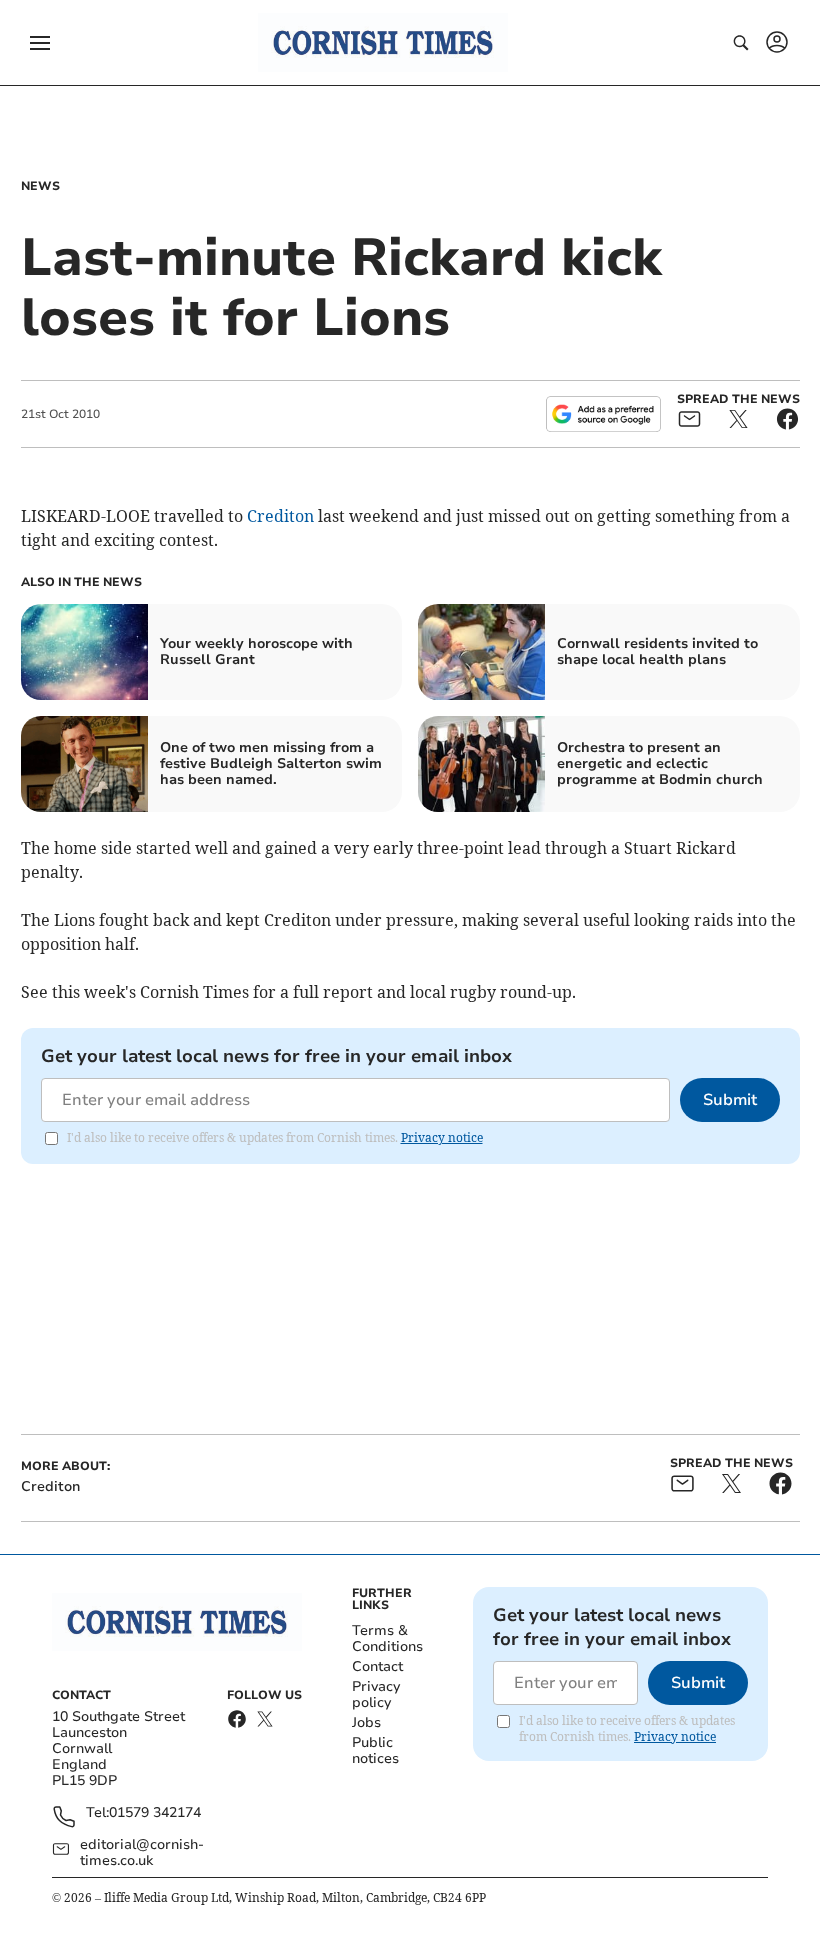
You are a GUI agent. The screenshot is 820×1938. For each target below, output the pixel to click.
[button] (40, 43)
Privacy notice (442, 1137)
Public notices (375, 1750)
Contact (377, 1666)
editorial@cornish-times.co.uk (142, 1853)
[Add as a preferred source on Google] (603, 414)
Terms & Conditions (387, 1638)
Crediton (280, 516)
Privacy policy (376, 1694)
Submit (730, 1100)
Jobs (366, 1722)
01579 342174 (155, 1813)
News (40, 186)
